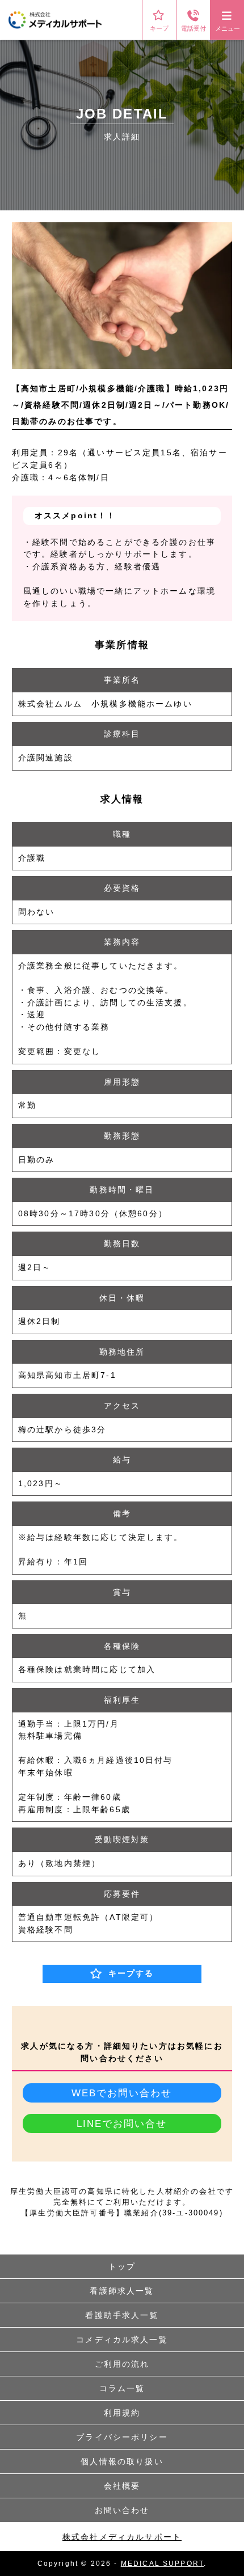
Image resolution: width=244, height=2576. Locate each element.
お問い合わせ (122, 2510)
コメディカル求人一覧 (122, 2340)
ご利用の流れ (122, 2364)
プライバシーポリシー (122, 2437)
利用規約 (122, 2413)
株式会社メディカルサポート (122, 2537)
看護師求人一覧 (122, 2291)
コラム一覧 (122, 2388)
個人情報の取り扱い (122, 2461)
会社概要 (122, 2486)
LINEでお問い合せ (122, 2124)
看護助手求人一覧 (122, 2315)
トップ (122, 2266)
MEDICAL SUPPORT (162, 2564)
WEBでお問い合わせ (122, 2093)
